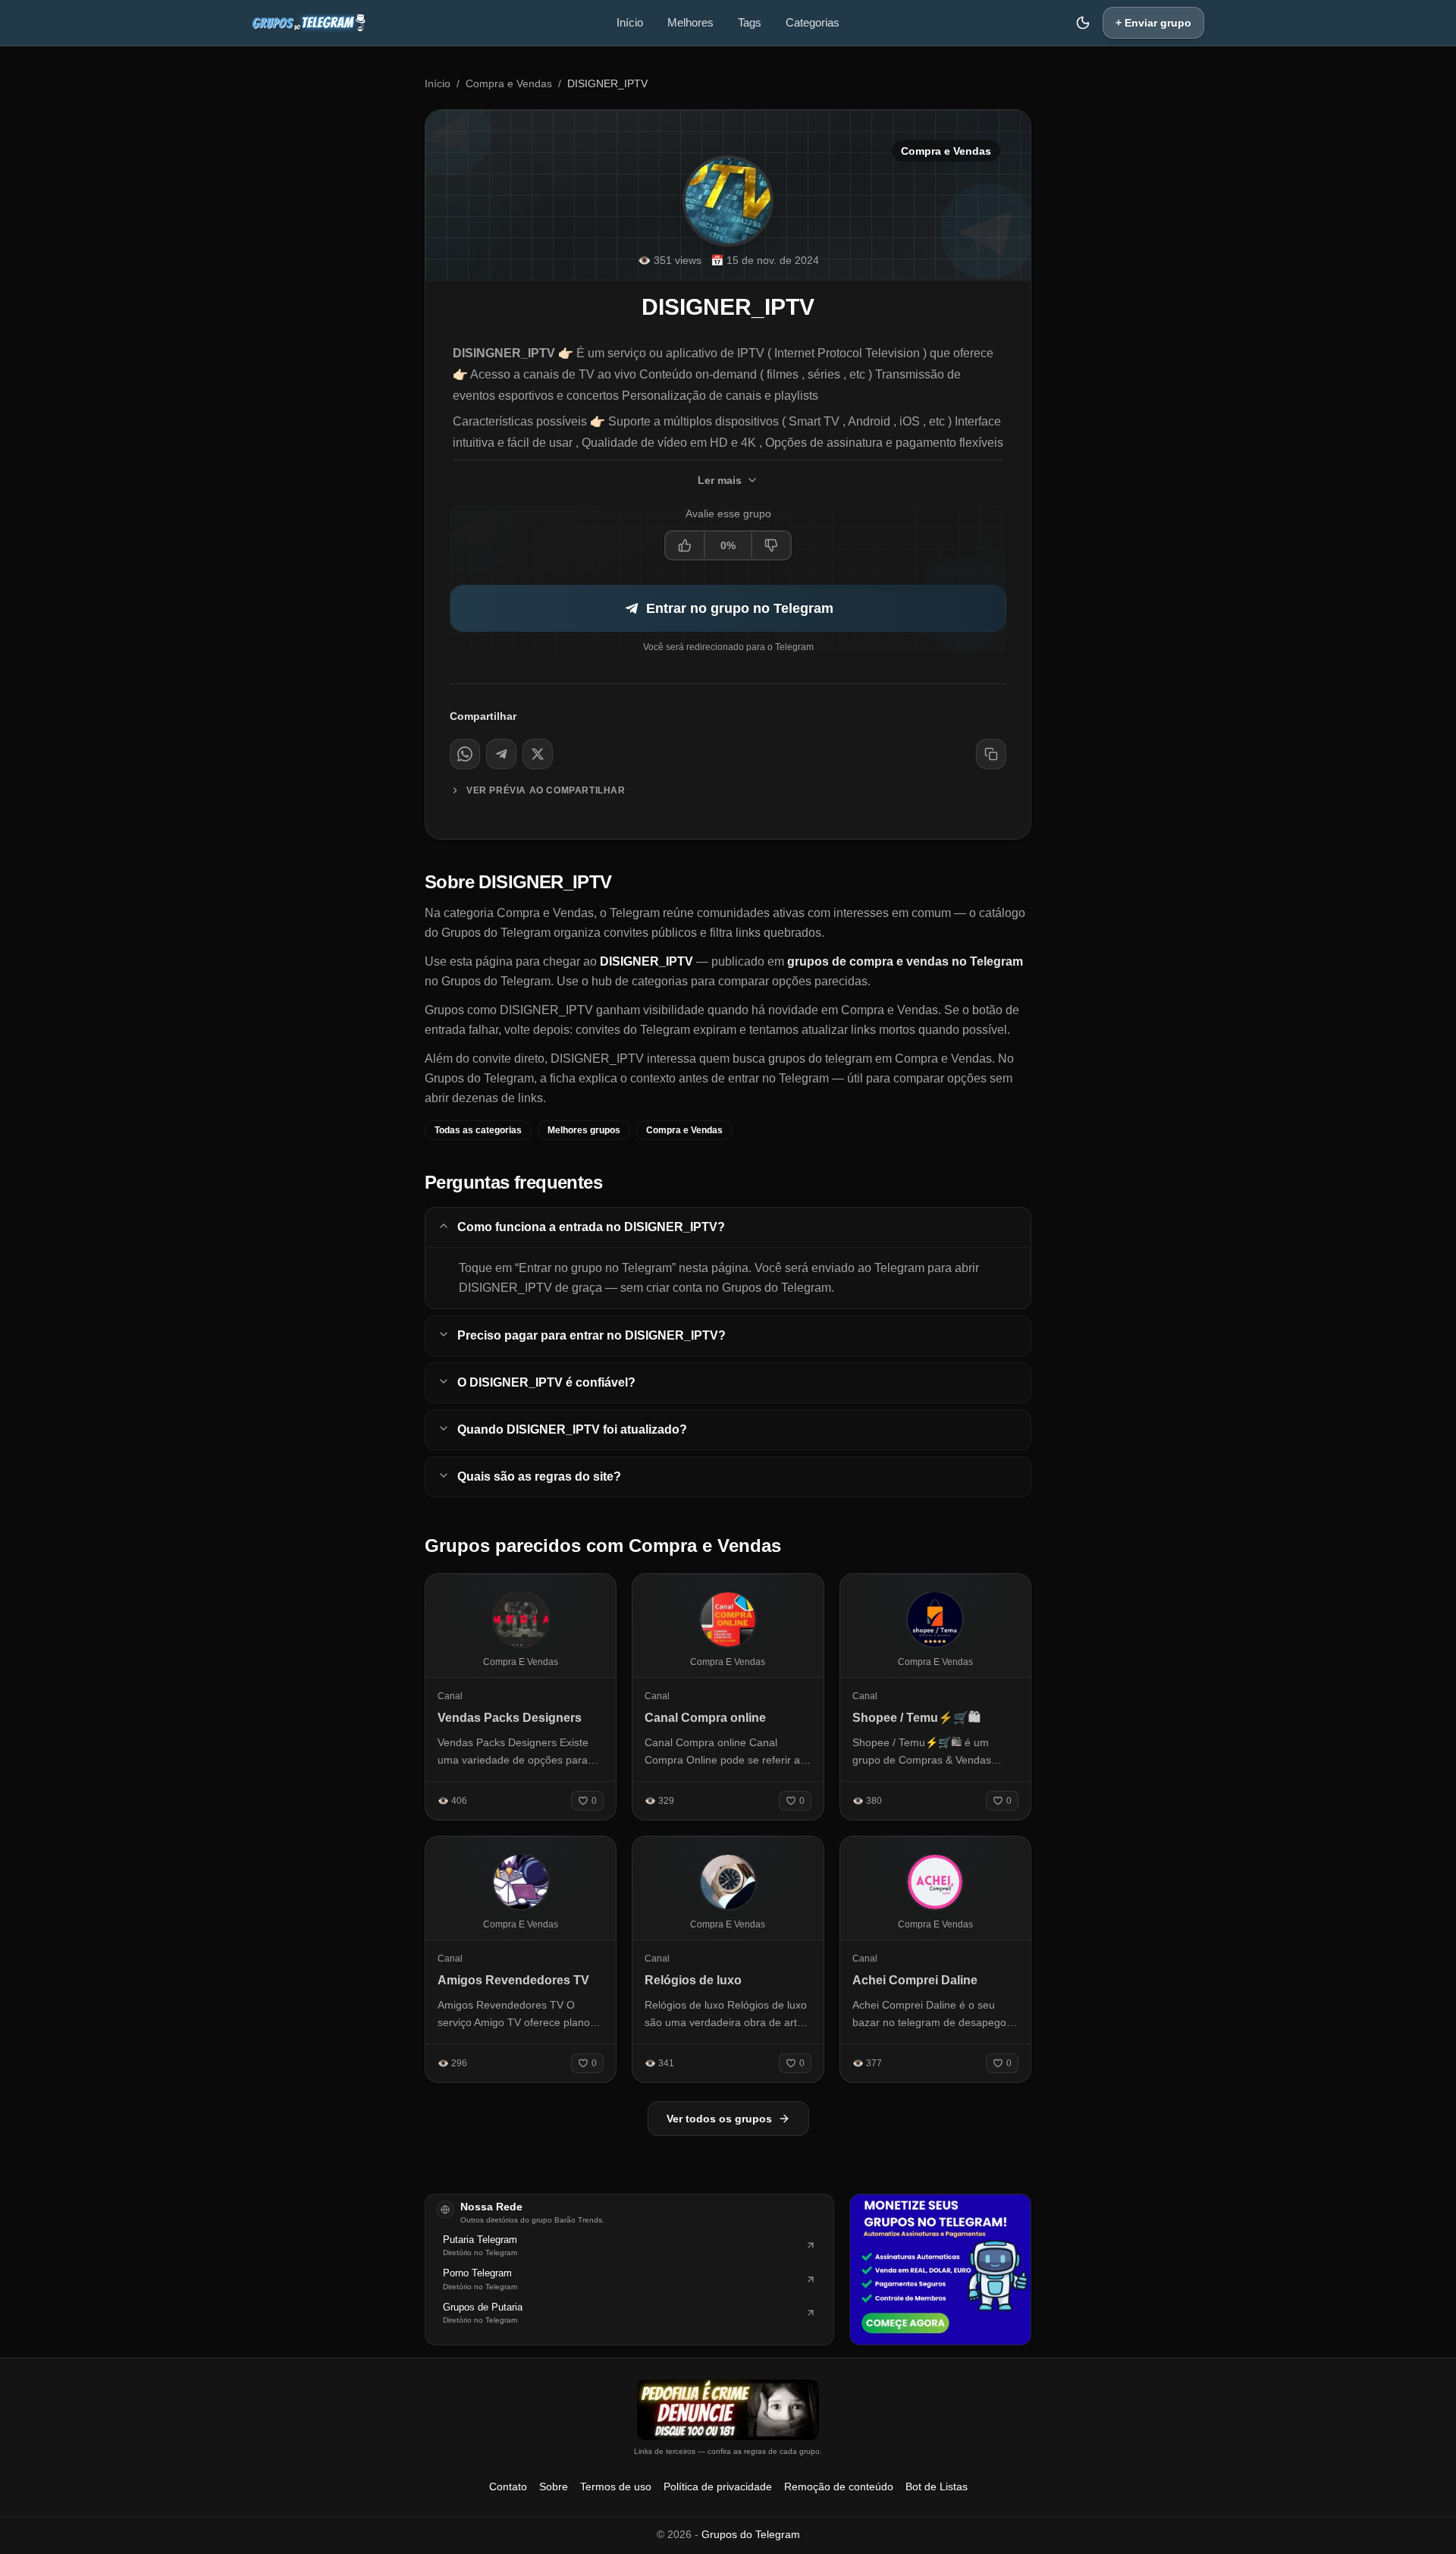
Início (630, 22)
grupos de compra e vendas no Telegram (905, 961)
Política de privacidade (718, 2486)
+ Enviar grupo (1153, 23)
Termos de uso (616, 2486)
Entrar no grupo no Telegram (740, 608)
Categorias (813, 22)
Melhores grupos (584, 1130)
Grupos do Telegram (751, 2534)
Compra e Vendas (509, 83)
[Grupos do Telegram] (309, 23)
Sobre (554, 2486)
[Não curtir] (770, 545)
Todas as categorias (478, 1130)
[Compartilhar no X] (538, 754)
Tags (750, 22)
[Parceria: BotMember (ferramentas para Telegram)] (940, 2270)
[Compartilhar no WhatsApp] (465, 754)
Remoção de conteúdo (839, 2486)
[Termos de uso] (728, 2410)
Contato (508, 2486)
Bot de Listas (937, 2486)
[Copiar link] (991, 754)
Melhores (690, 22)
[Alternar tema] (1083, 23)
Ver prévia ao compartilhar (546, 790)
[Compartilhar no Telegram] (501, 754)
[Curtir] (686, 545)
